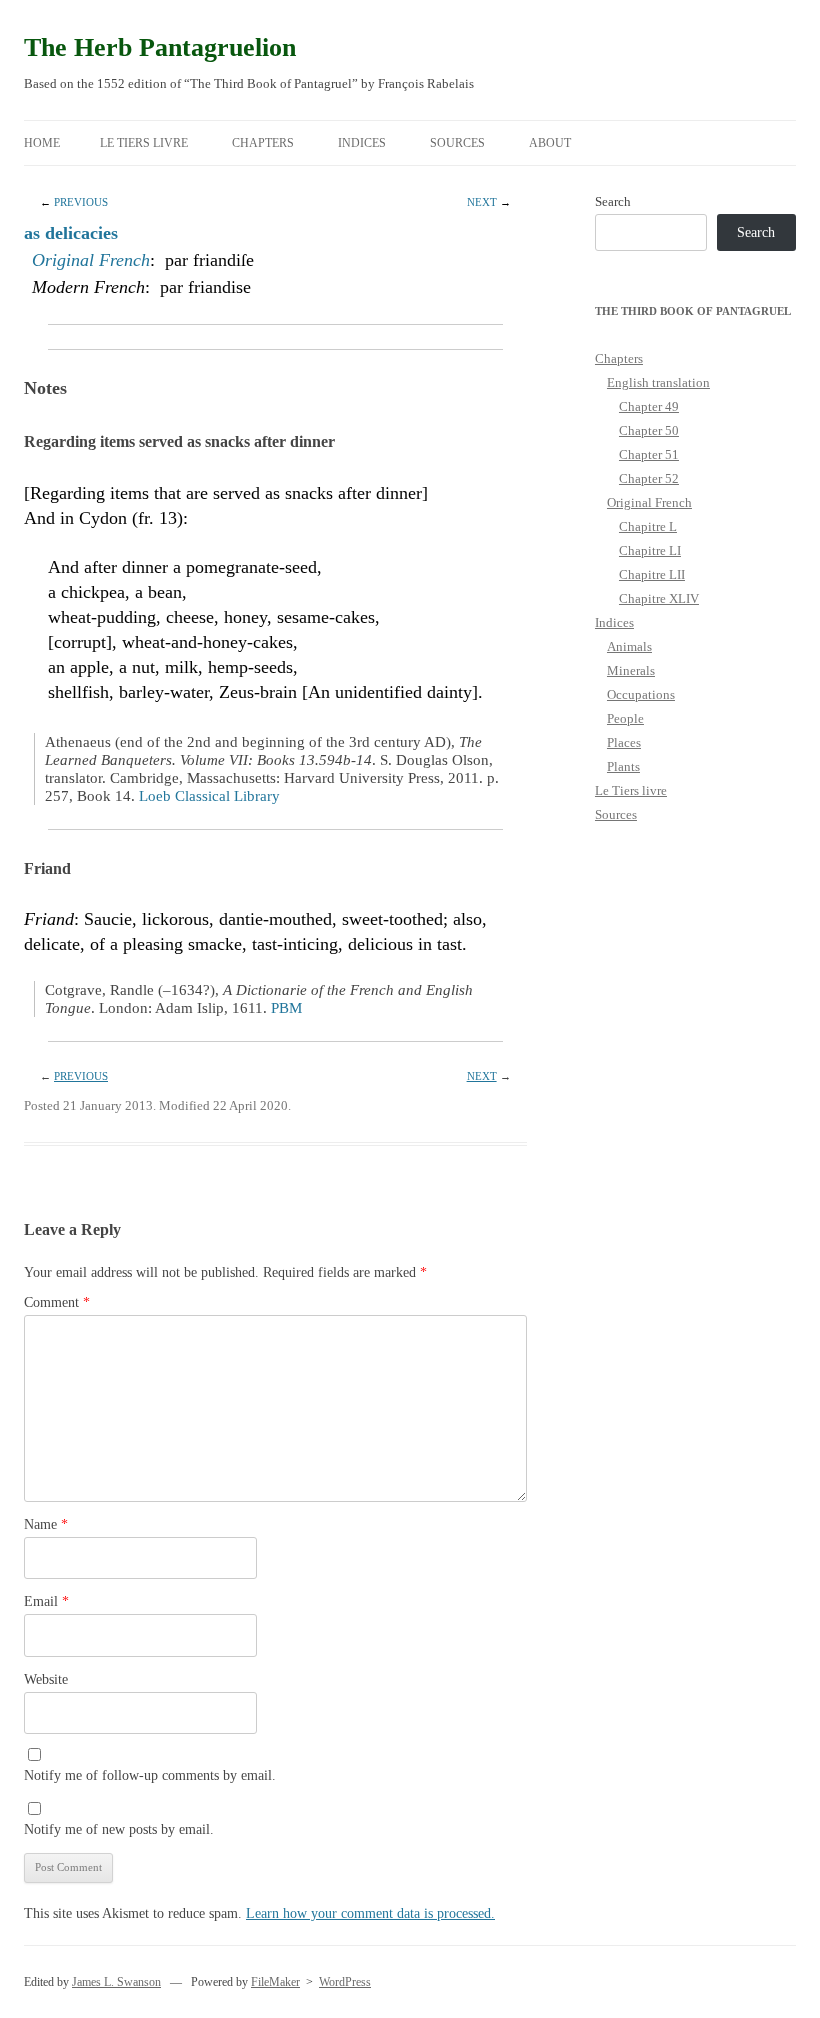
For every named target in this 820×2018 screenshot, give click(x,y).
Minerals (631, 670)
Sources (457, 143)
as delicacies (71, 233)
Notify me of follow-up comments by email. (150, 1775)
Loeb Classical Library (209, 796)
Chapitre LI (650, 550)
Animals (629, 646)
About (550, 143)
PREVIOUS (81, 202)
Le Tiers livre (144, 143)
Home (42, 143)
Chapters (263, 143)
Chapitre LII (652, 574)
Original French (91, 260)
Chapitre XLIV (659, 598)
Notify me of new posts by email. (119, 1829)
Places (624, 742)
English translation (658, 382)
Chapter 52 (649, 478)
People (625, 718)
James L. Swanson (116, 1982)
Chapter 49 (649, 406)
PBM (286, 1008)
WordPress (345, 1982)
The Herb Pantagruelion (160, 47)
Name (46, 1524)
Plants (623, 766)
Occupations (641, 694)
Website (46, 1679)
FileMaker (275, 1982)
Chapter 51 (649, 454)
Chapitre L (648, 526)
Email (46, 1601)
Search (613, 201)
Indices (362, 143)
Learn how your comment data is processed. (370, 1913)
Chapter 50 (649, 430)
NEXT (482, 202)
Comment (57, 1302)
